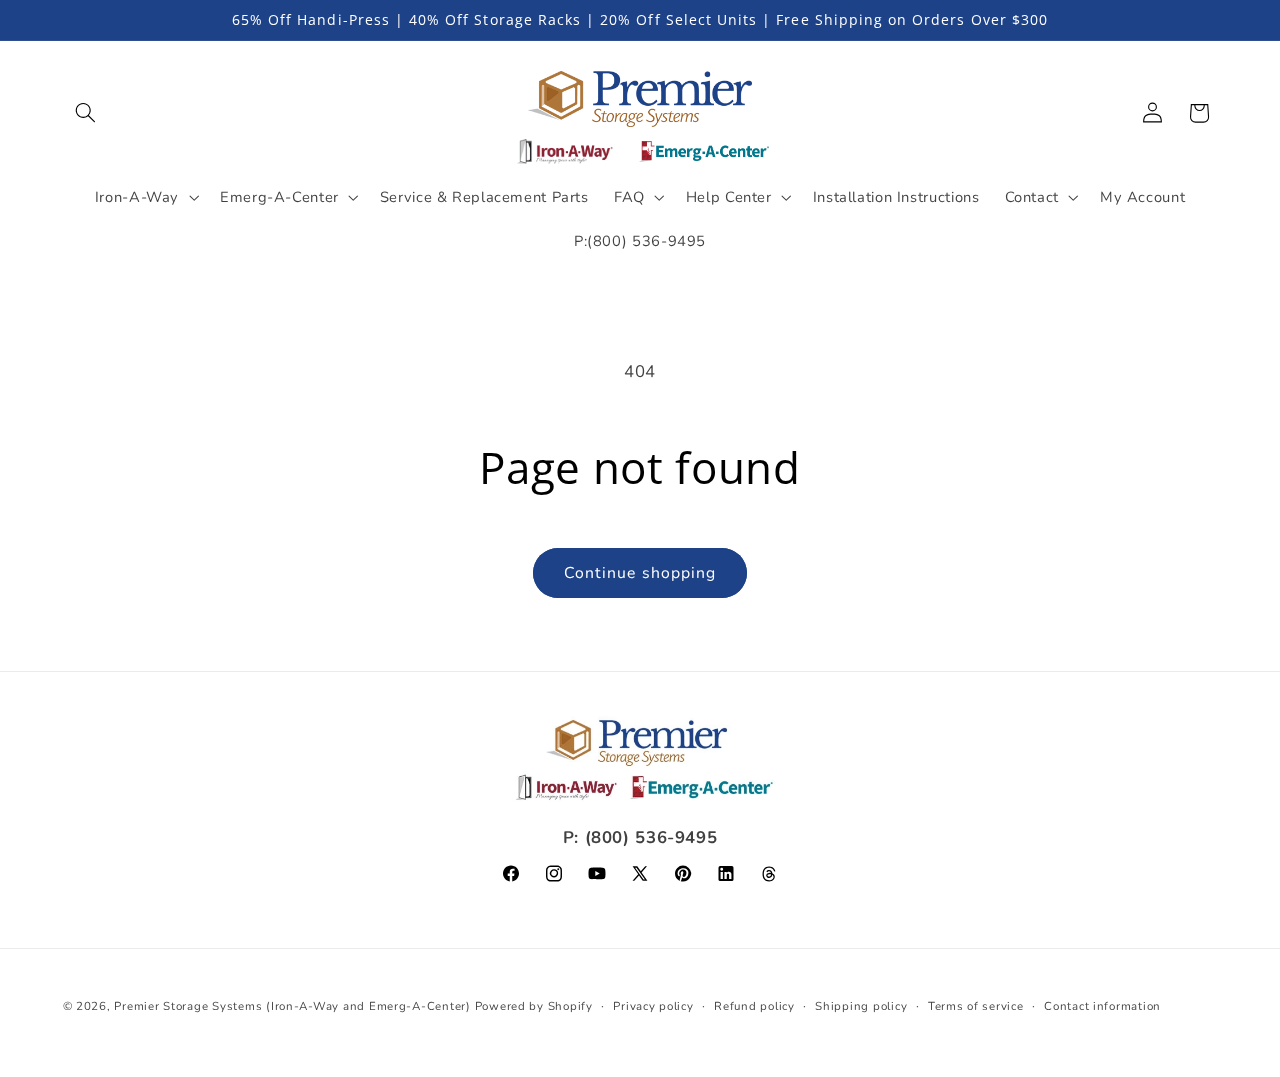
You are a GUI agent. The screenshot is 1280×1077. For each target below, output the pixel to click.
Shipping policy (861, 1006)
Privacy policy (653, 1006)
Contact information (1102, 1006)
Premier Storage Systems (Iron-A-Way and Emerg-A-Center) (292, 1006)
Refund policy (754, 1006)
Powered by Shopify (534, 1006)
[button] (86, 113)
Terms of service (976, 1006)
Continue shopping (640, 573)
